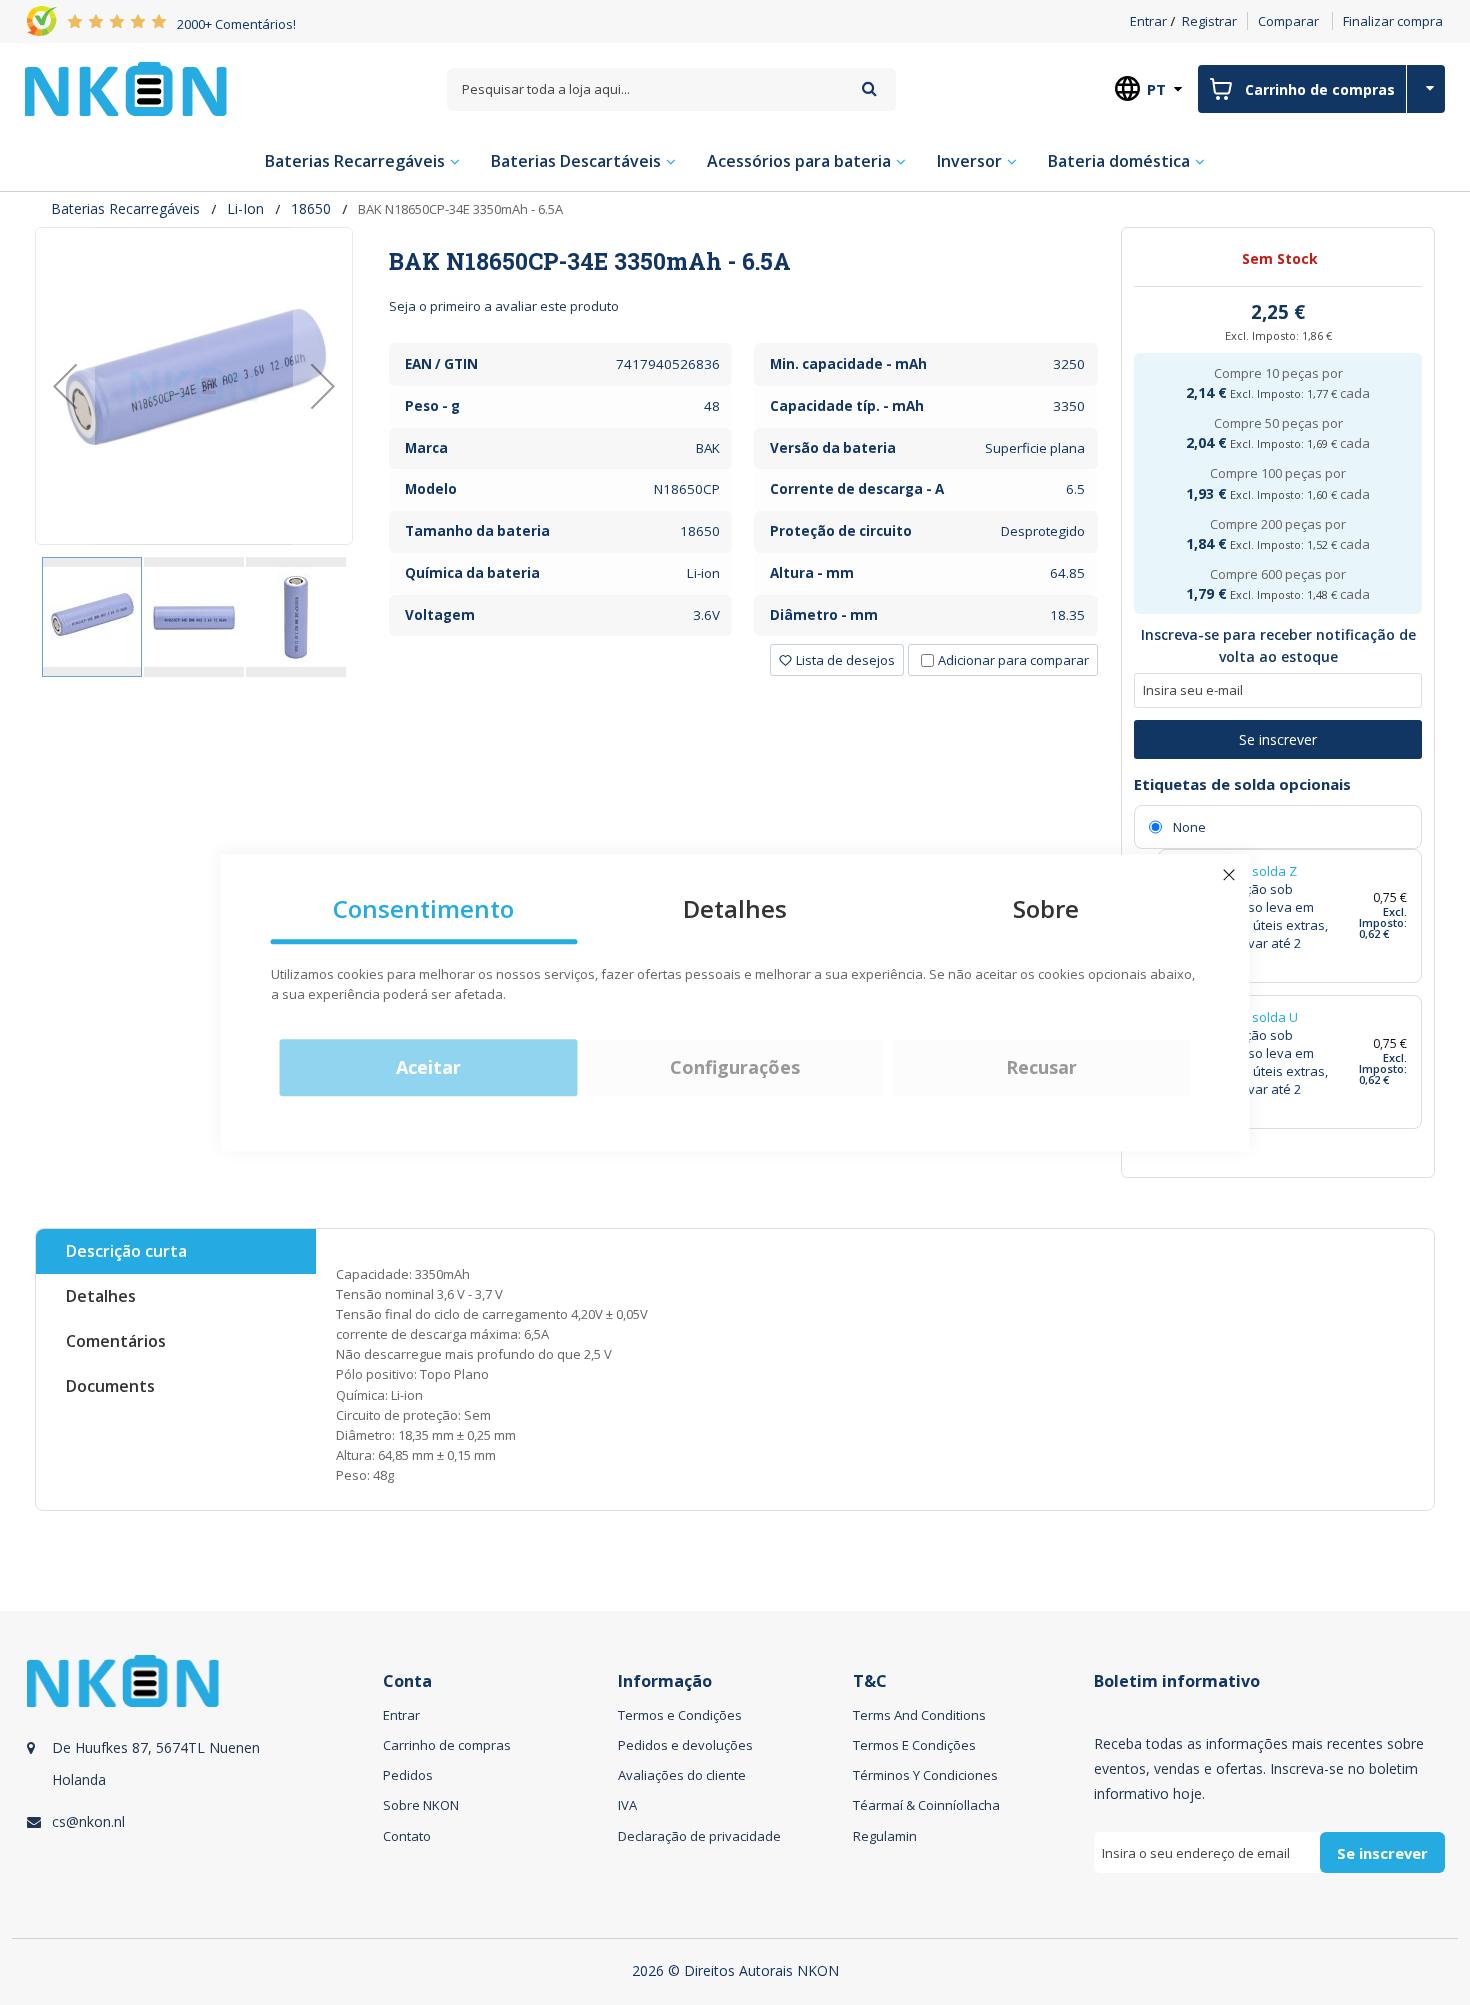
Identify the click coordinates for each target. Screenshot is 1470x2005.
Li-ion (245, 208)
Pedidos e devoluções (685, 1745)
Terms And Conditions (919, 1715)
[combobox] (671, 89)
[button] (65, 386)
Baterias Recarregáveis (125, 208)
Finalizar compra (1393, 21)
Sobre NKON (421, 1805)
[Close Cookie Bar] (1229, 875)
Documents (110, 1386)
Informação (665, 1681)
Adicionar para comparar (1013, 660)
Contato (407, 1836)
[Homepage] (126, 89)
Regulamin (885, 1836)
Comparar (1288, 21)
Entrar (1148, 21)
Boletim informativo (1177, 1681)
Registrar (1209, 21)
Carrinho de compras (447, 1745)
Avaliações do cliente (682, 1775)
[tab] (743, 261)
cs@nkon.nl (88, 1821)
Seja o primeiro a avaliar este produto (504, 306)
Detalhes (101, 1296)
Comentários (116, 1341)
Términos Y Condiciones (925, 1775)
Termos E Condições (914, 1745)
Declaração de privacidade (699, 1836)
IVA (627, 1805)
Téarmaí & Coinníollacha (926, 1805)
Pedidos (408, 1775)
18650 (311, 208)
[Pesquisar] (869, 88)
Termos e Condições (680, 1715)
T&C (870, 1681)
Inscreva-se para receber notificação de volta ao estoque (1278, 645)
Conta (407, 1681)
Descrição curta (126, 1251)
